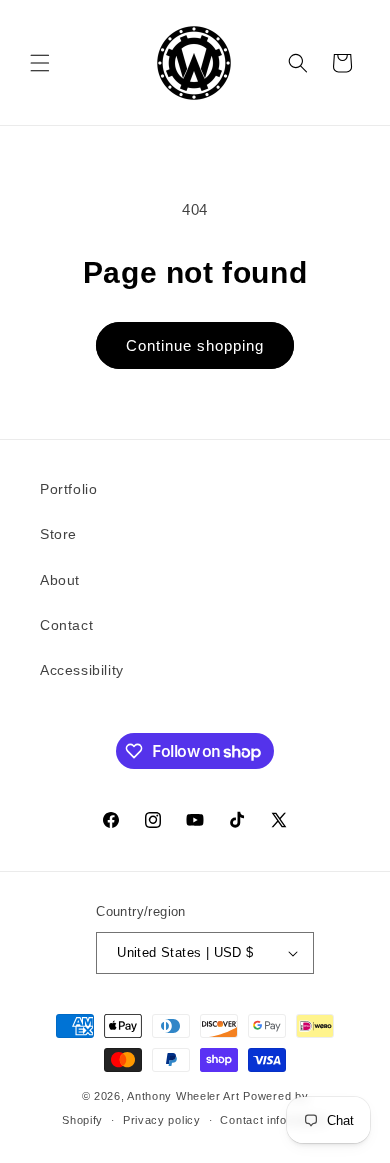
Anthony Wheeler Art (183, 1096)
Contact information (273, 1120)
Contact (66, 625)
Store (58, 534)
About (60, 580)
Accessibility (82, 670)
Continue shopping (195, 345)
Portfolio (68, 489)
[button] (40, 63)
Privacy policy (162, 1120)
